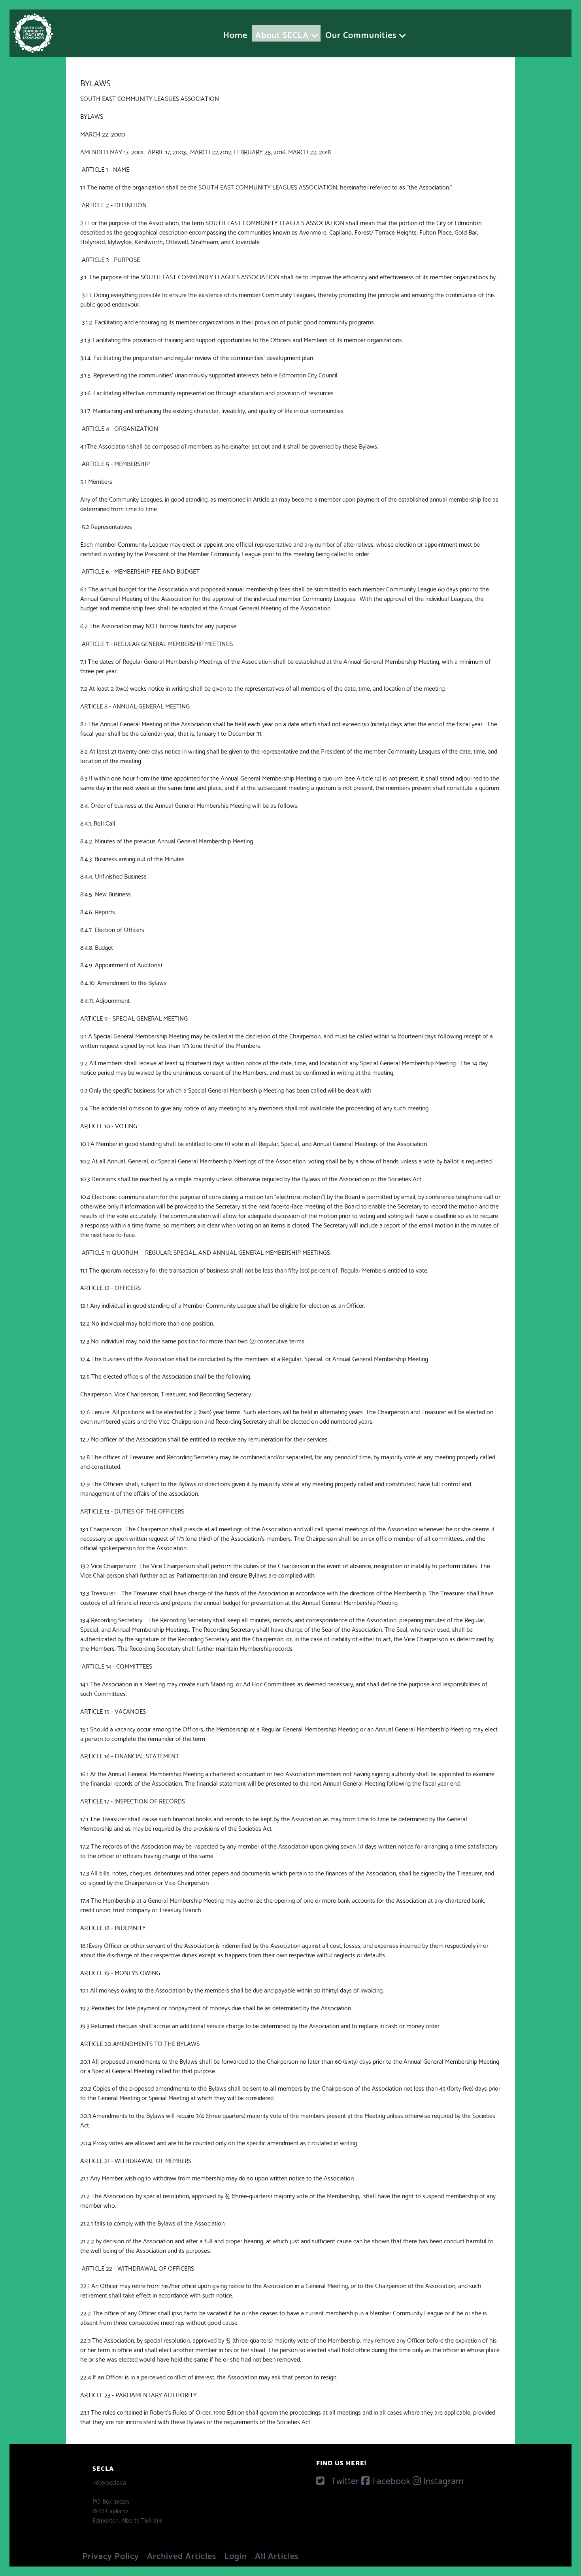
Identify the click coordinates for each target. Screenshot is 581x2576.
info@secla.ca (109, 2482)
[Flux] (33, 29)
